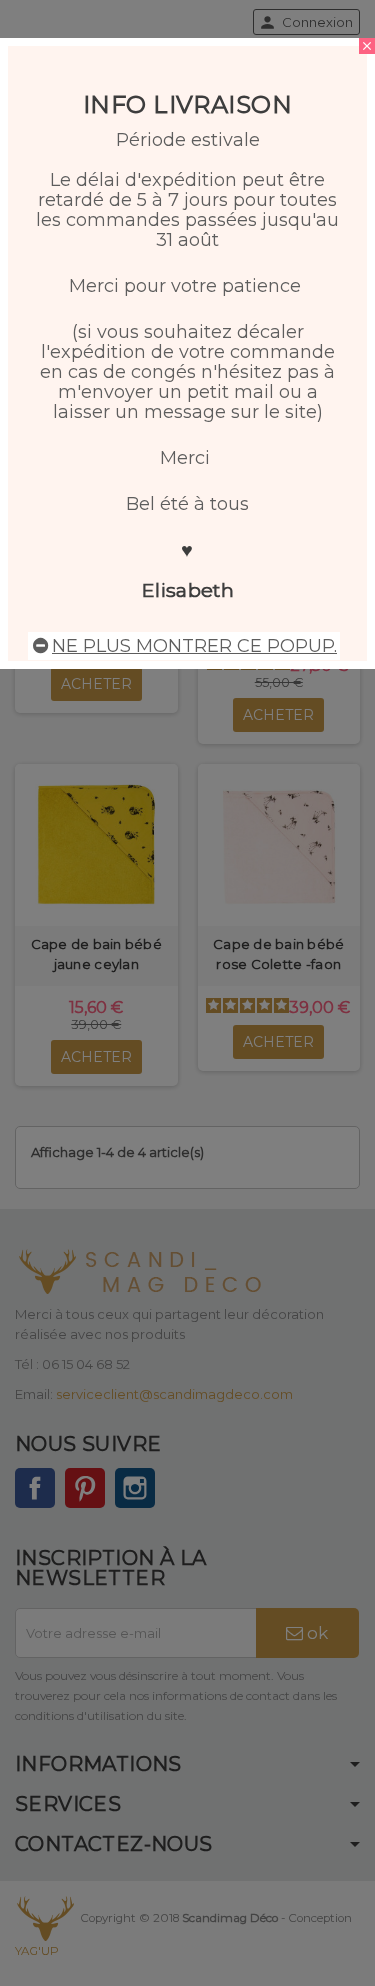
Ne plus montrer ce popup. (194, 646)
